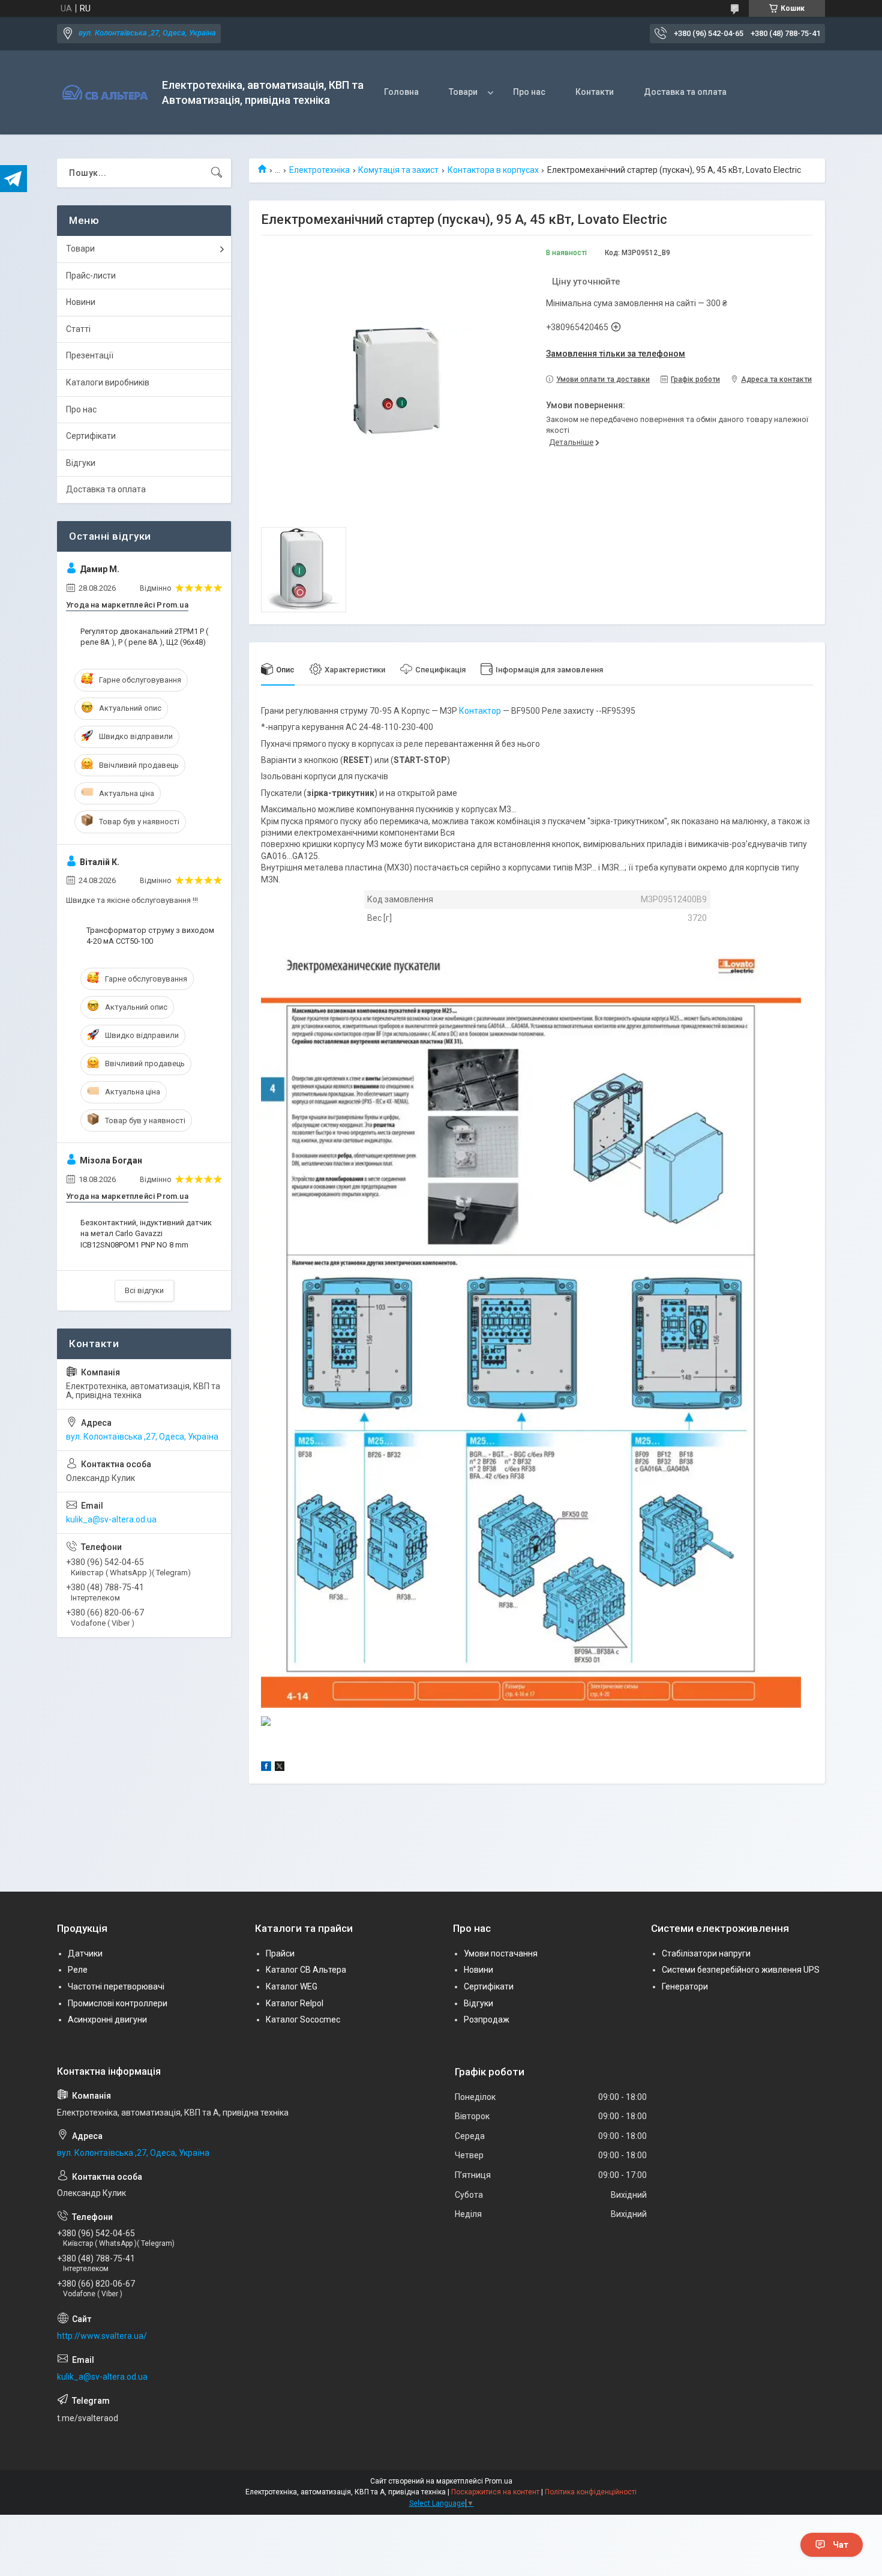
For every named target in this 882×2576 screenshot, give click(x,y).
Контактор (480, 711)
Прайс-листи (91, 276)
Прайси (280, 1953)
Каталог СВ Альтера (306, 1970)
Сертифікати (91, 436)
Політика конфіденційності (591, 2492)
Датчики (85, 1953)
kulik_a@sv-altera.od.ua (111, 1519)
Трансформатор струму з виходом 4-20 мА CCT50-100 (150, 936)
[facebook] (266, 1768)
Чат (841, 2545)
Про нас (529, 92)
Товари (463, 92)
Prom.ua (499, 2481)
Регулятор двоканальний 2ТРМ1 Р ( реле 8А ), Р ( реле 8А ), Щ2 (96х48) (144, 637)
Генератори (685, 1986)
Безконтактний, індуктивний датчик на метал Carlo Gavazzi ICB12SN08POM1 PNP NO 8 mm (146, 1233)
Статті (78, 329)
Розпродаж (487, 2019)
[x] (280, 1768)
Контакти (595, 92)
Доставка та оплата (685, 92)
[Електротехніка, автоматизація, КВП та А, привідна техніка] (105, 93)
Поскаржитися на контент (495, 2492)
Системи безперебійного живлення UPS (741, 1970)
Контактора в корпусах (493, 170)
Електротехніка (319, 170)
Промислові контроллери (118, 2003)
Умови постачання (501, 1953)
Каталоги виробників (108, 382)
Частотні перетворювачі (116, 1986)
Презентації (90, 355)
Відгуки (81, 463)
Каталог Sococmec (303, 2019)
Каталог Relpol (295, 2003)
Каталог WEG (292, 1986)
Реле (78, 1970)
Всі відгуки (144, 1290)
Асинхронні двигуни (107, 2019)
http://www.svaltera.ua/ (102, 2336)
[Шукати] (217, 173)
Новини (81, 302)
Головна (401, 92)
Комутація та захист (398, 170)
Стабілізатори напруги (706, 1953)
